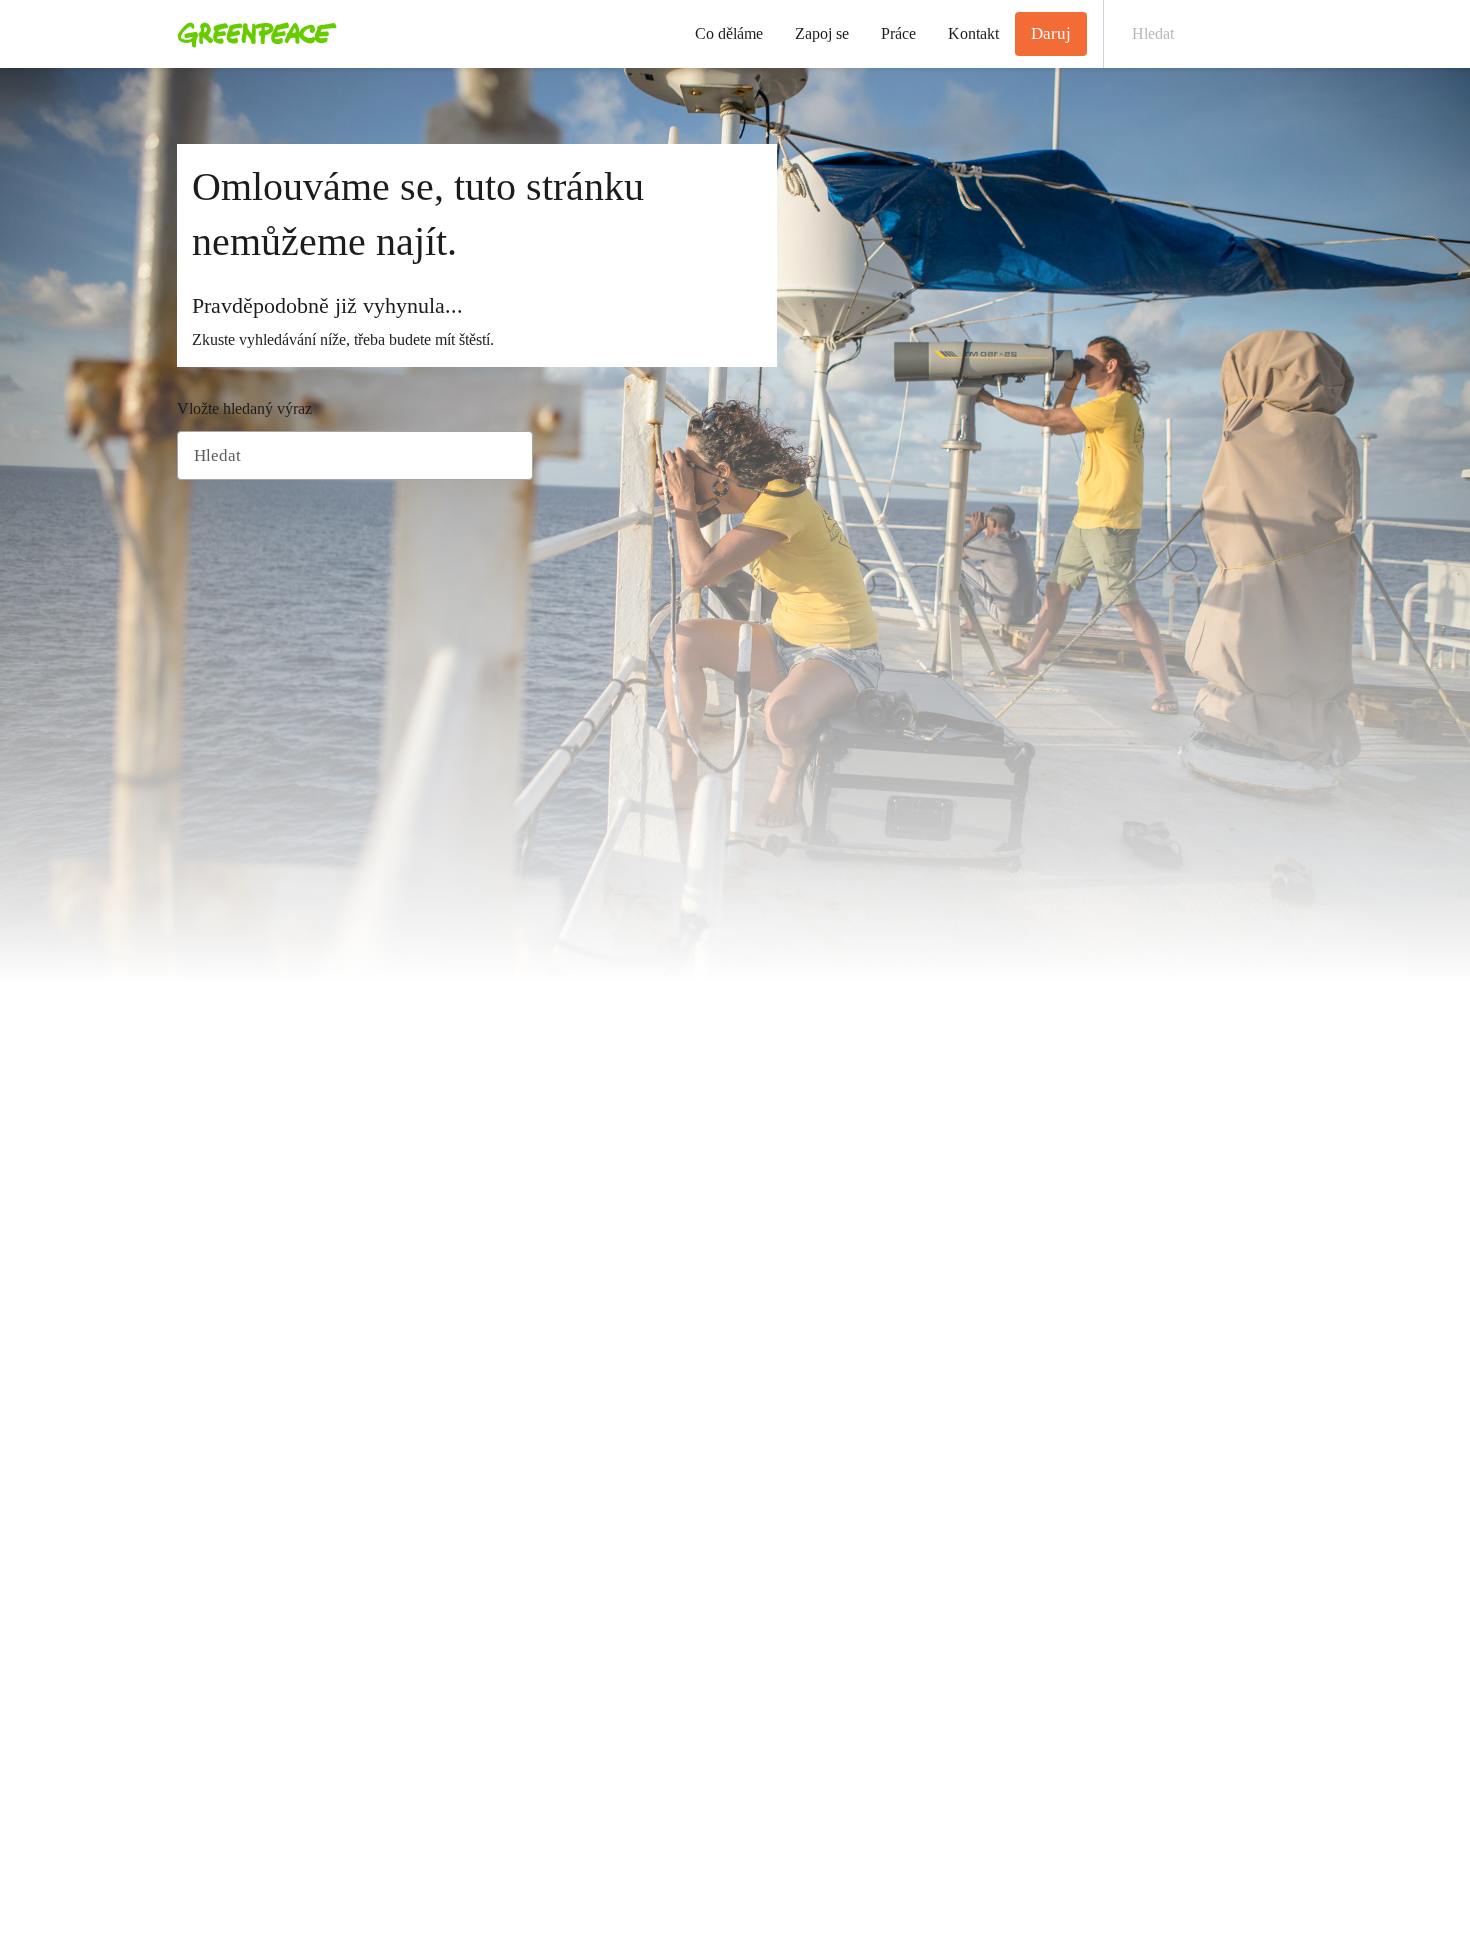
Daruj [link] (1051, 33)
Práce (898, 33)
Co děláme (729, 33)
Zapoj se (822, 33)
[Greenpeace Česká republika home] (251, 34)
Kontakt (973, 33)
